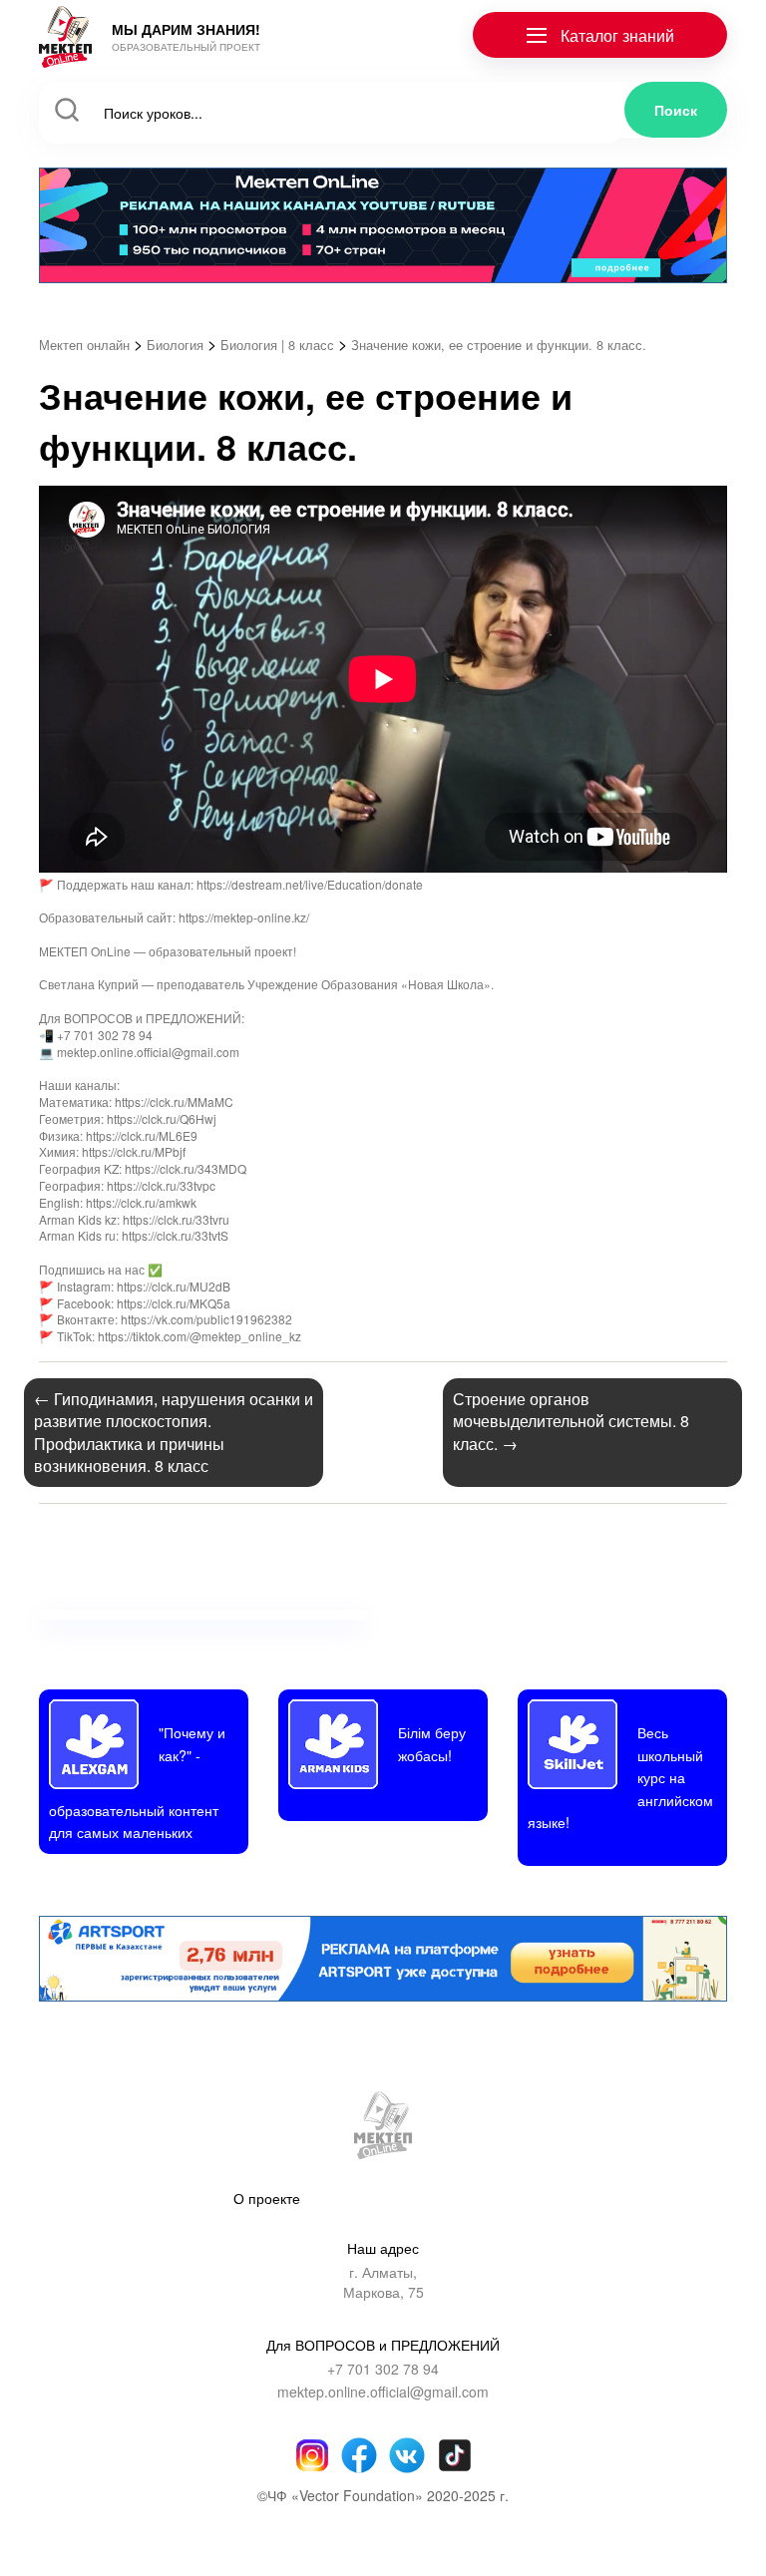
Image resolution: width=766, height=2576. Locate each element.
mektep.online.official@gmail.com (383, 2392)
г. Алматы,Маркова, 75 (383, 2282)
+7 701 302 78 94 (383, 2369)
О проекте (267, 2198)
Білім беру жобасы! (432, 1743)
